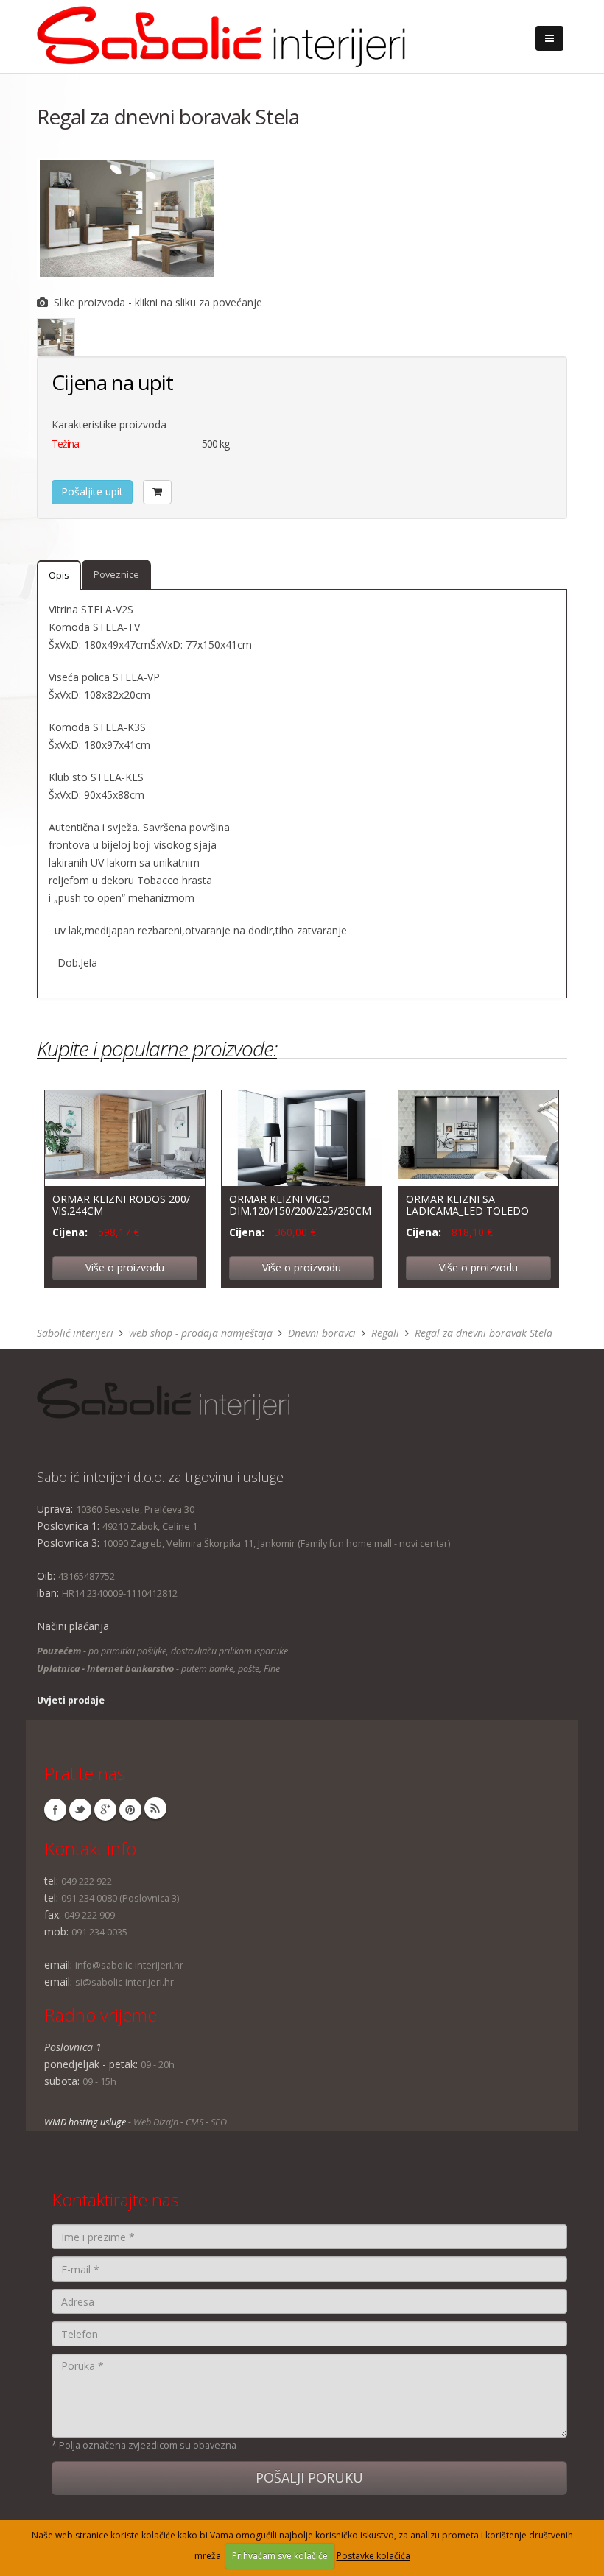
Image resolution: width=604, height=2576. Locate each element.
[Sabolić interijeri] (221, 32)
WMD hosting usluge (85, 2122)
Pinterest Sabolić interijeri (130, 1810)
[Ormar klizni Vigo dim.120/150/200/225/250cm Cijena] (302, 1137)
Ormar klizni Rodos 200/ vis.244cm (121, 1204)
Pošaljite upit (92, 491)
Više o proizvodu (125, 1267)
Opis (59, 575)
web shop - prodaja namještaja (201, 1333)
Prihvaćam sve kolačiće (280, 2556)
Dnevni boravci (322, 1333)
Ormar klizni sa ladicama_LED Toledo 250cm (467, 1210)
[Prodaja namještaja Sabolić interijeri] (295, 1399)
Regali (385, 1333)
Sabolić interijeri (75, 1333)
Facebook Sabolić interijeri (55, 1810)
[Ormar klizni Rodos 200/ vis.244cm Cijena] (125, 1137)
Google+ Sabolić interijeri (105, 1810)
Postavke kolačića (373, 2556)
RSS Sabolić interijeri (155, 1808)
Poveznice (116, 575)
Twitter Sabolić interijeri (80, 1810)
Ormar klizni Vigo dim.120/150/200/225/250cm (300, 1204)
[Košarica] (157, 492)
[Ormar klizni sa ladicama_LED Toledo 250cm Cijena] (478, 1137)
